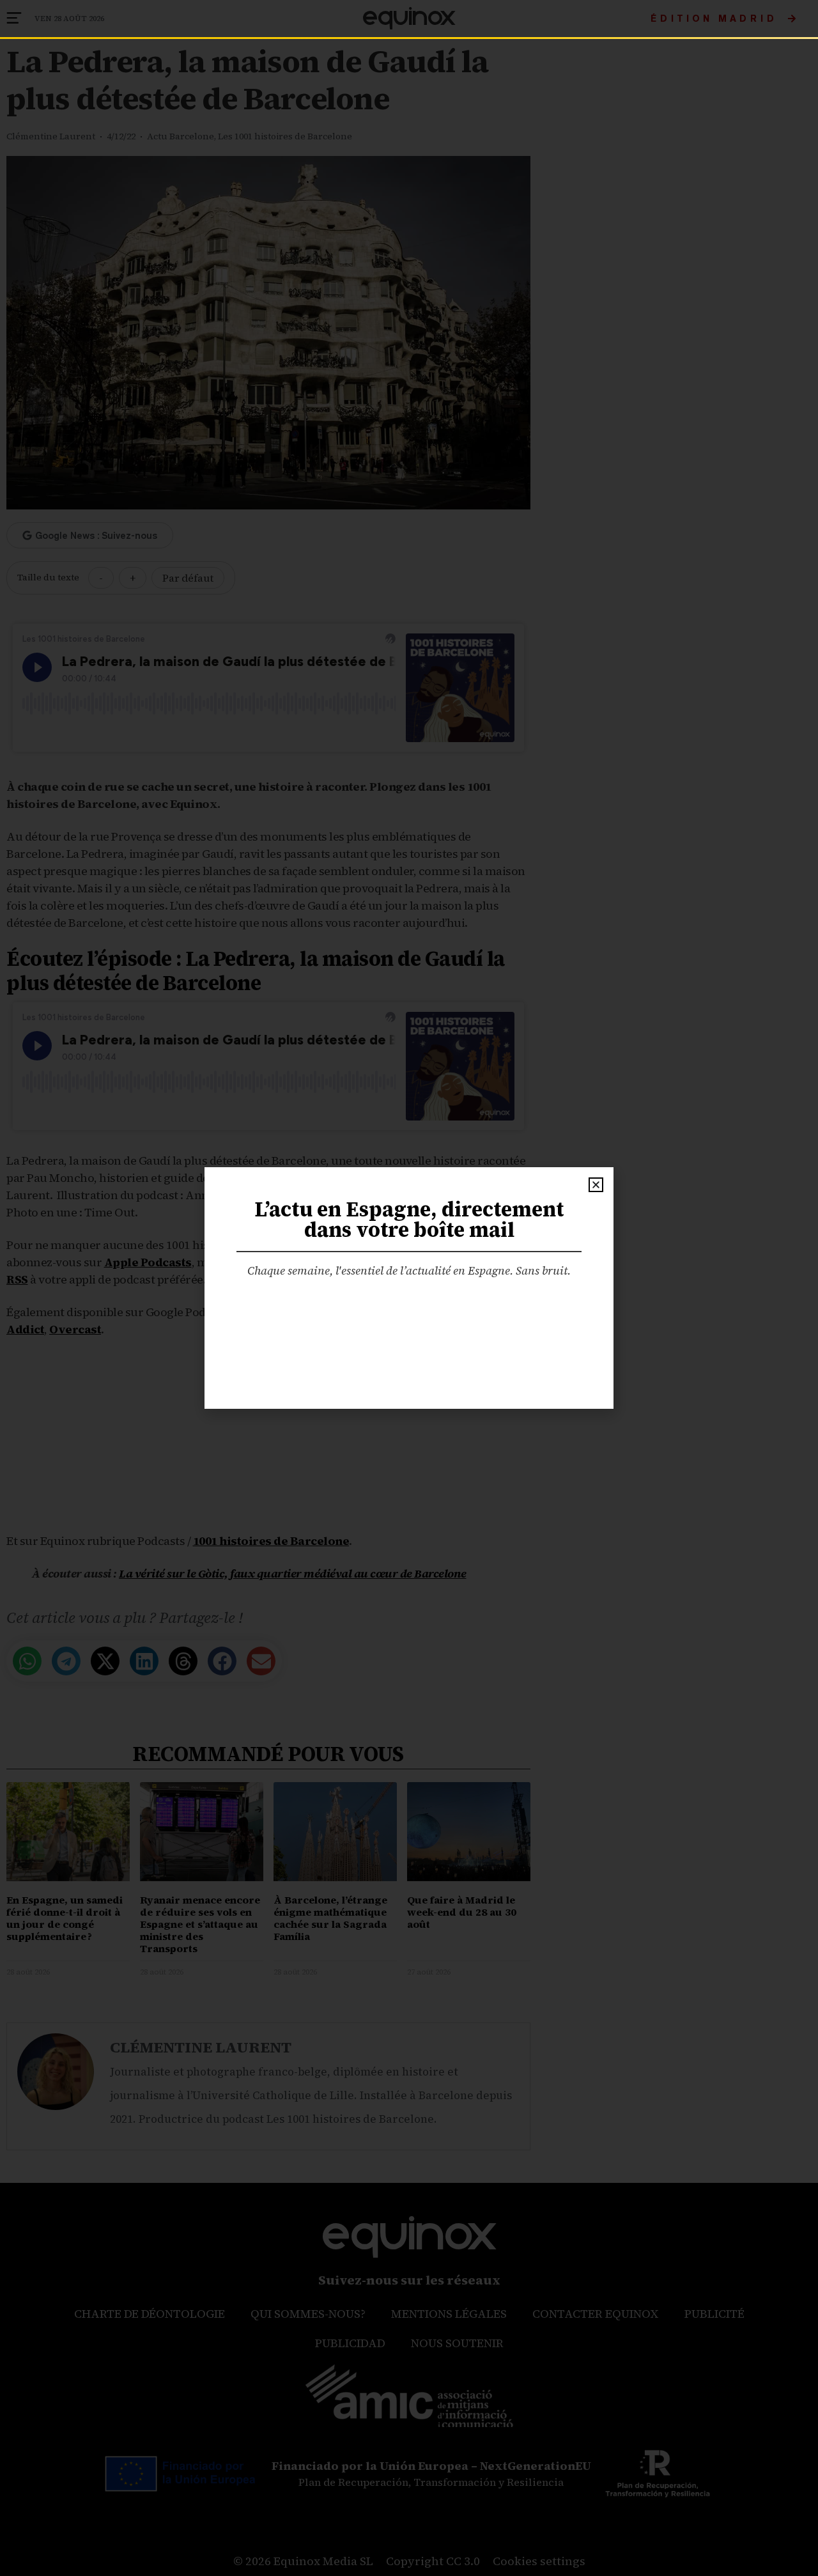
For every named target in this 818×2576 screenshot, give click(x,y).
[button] (596, 1185)
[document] (409, 1288)
